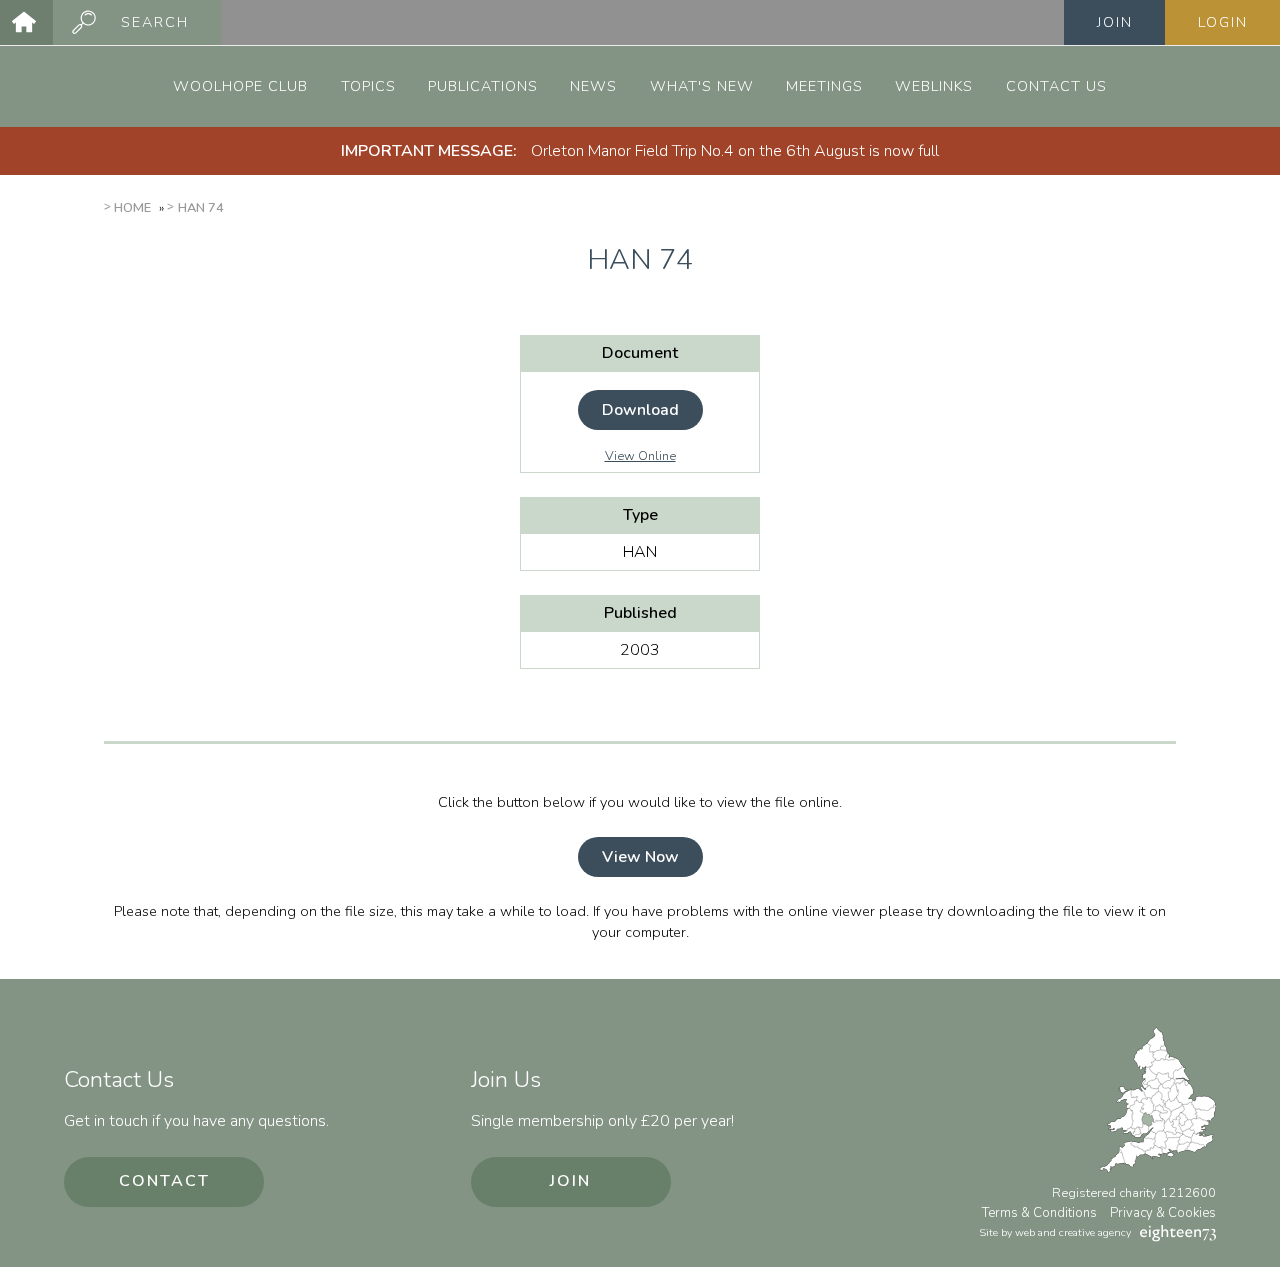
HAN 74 (200, 208)
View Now (640, 857)
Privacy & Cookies (1163, 1213)
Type (640, 515)
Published (640, 613)
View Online (640, 456)
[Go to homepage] (26, 22)
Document (640, 353)
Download (640, 410)
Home (132, 208)
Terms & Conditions (1039, 1213)
